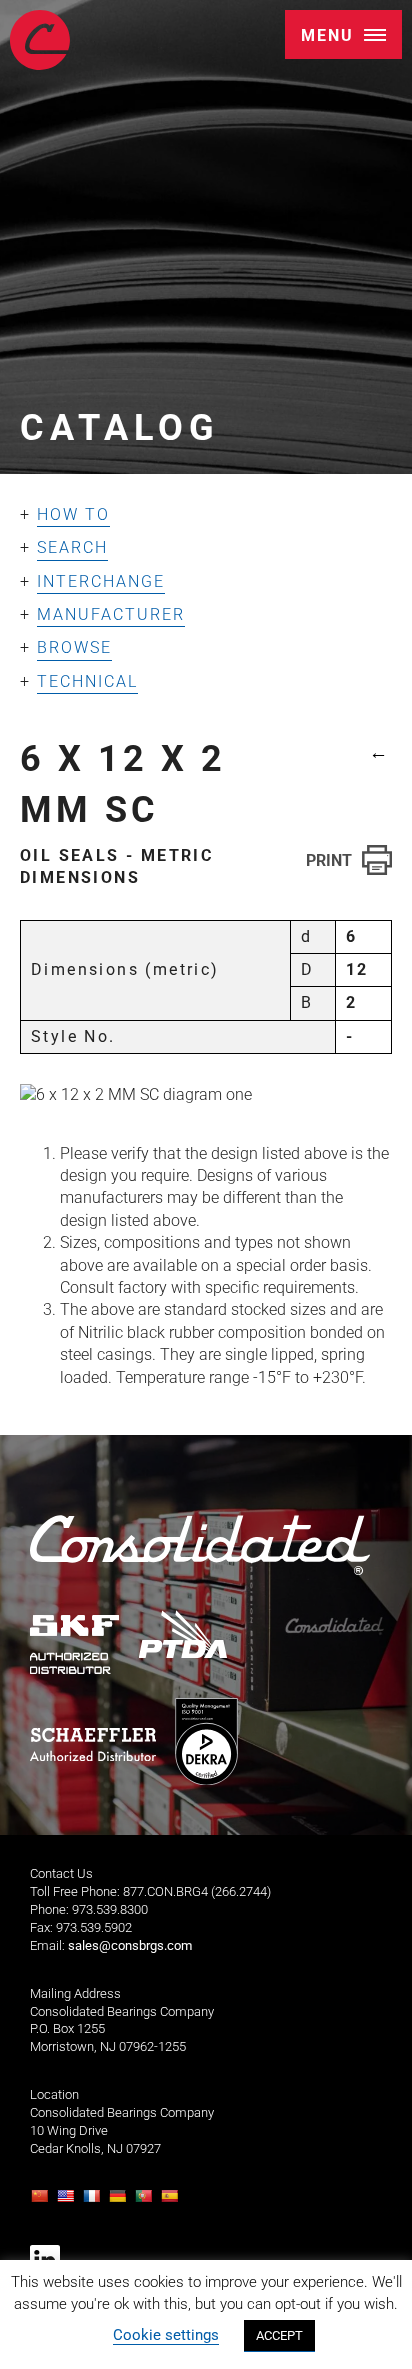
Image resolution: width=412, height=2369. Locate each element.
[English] (68, 2201)
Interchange (101, 581)
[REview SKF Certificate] (75, 1644)
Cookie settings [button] (166, 2335)
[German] (120, 2201)
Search (72, 547)
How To (73, 514)
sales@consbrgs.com (130, 1945)
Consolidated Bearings (40, 40)
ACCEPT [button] (279, 2335)
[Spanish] (172, 2201)
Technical (87, 681)
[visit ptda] (183, 1635)
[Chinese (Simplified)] (42, 2201)
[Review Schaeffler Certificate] (93, 1745)
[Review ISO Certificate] (206, 1742)
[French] (94, 2201)
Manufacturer (111, 614)
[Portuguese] (146, 2201)
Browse (74, 647)
